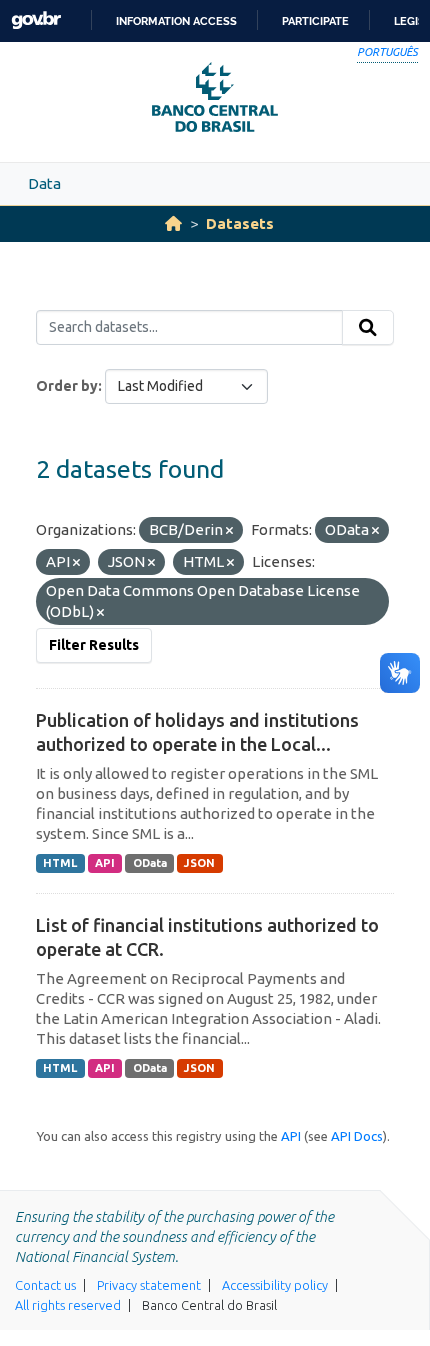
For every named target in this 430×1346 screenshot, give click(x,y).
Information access (176, 21)
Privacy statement (149, 1285)
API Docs (357, 1136)
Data (44, 183)
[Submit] (368, 328)
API (105, 863)
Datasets (240, 223)
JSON (199, 863)
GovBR (36, 20)
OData (150, 863)
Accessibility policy (275, 1285)
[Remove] (229, 531)
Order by (67, 386)
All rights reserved (68, 1305)
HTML (60, 863)
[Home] (173, 223)
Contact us (45, 1285)
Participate (315, 21)
